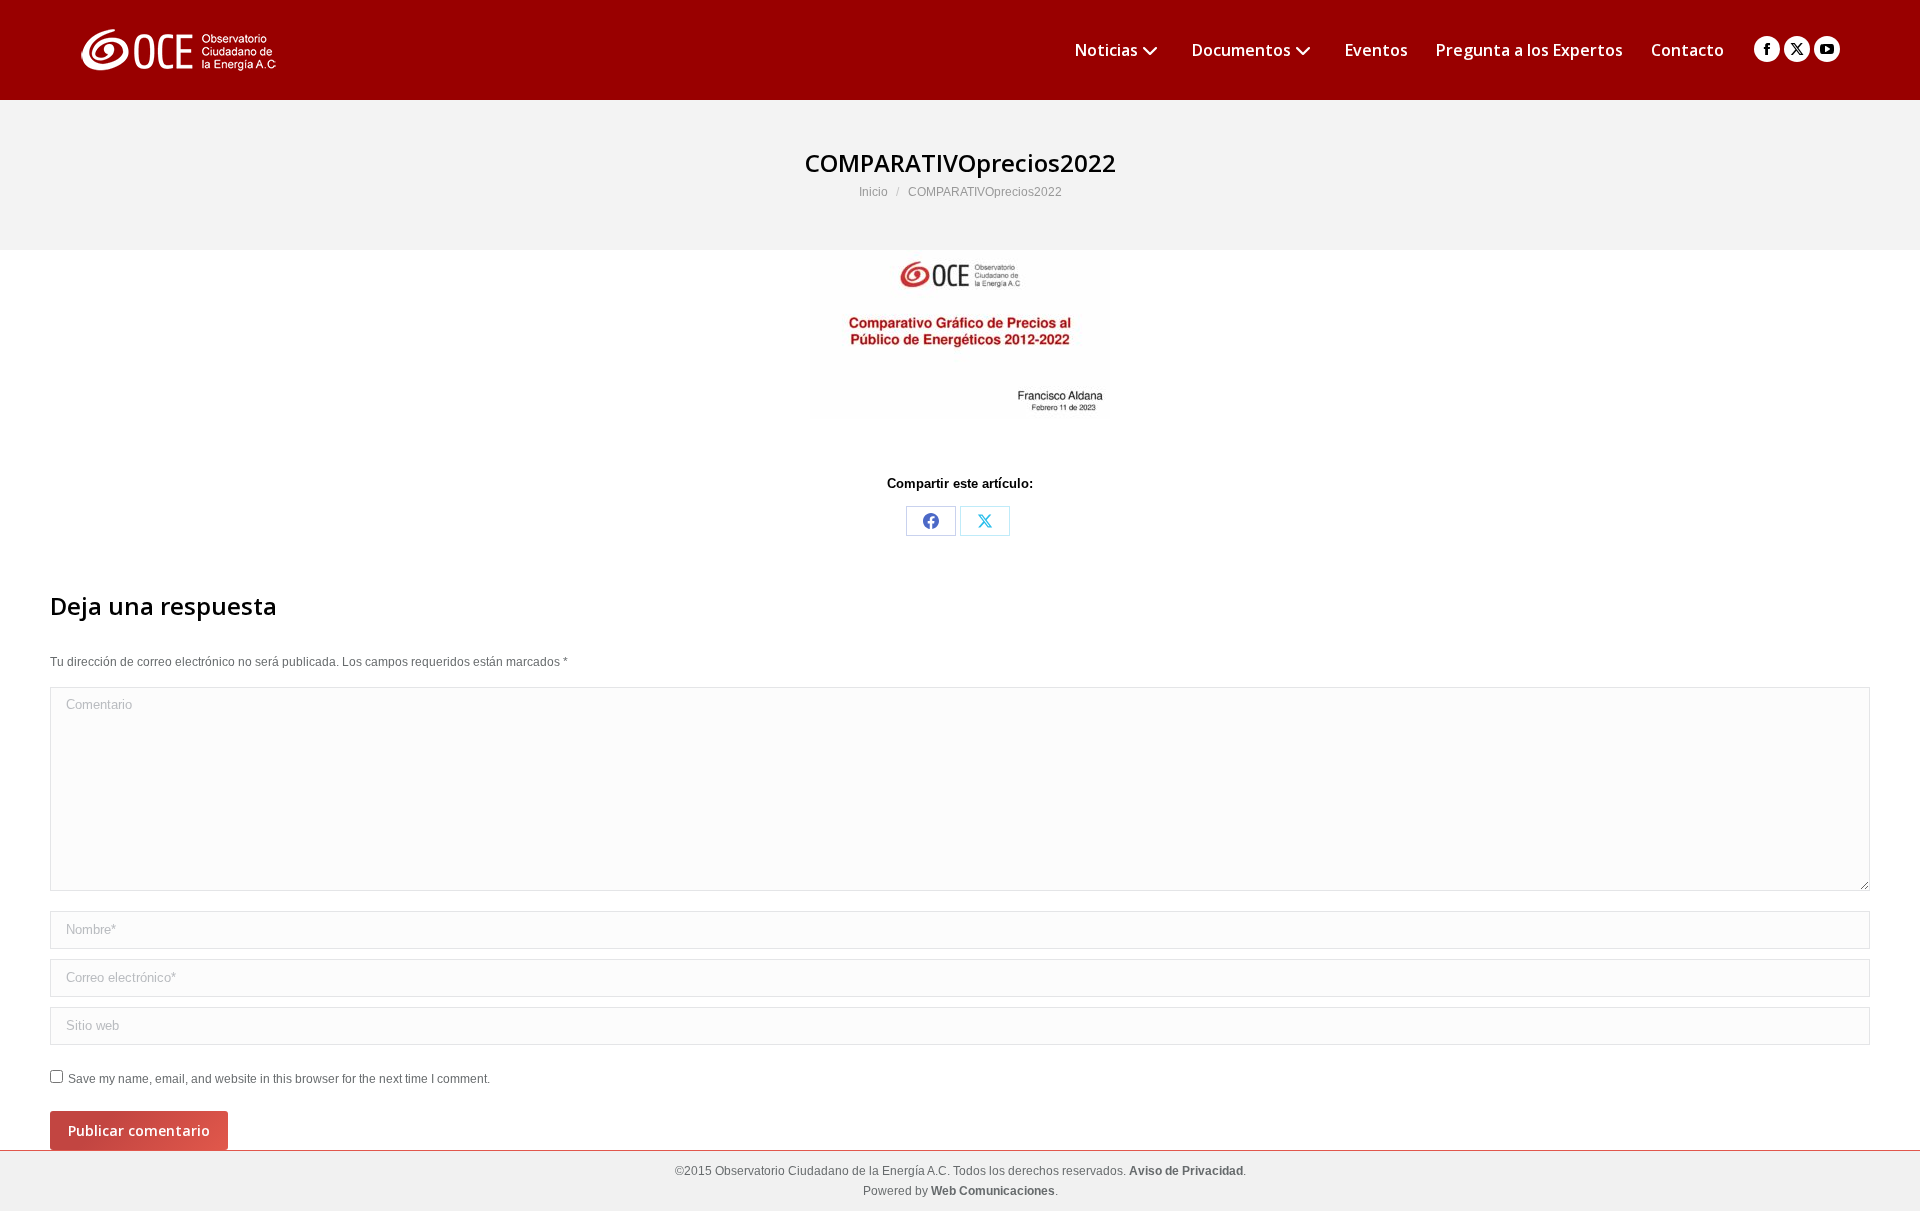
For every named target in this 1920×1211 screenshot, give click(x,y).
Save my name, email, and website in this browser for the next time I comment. (279, 1079)
